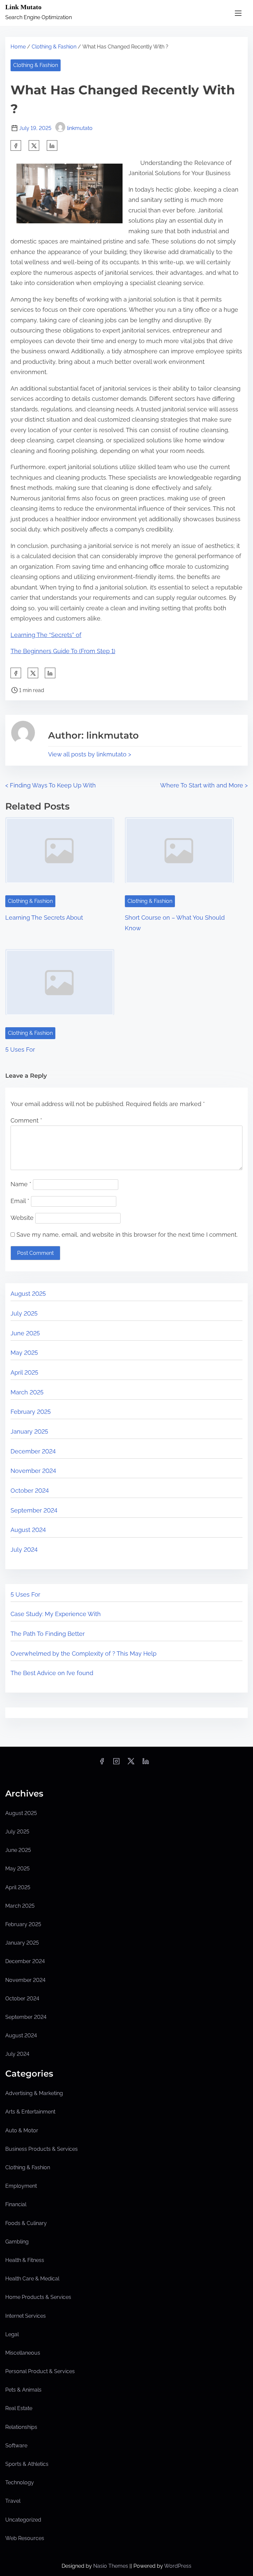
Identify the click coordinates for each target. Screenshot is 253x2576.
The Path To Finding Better (48, 1634)
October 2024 (30, 1491)
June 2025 (25, 1333)
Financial (16, 2204)
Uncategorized (23, 2520)
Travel (13, 2501)
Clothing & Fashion (54, 47)
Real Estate (19, 2408)
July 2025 (24, 1313)
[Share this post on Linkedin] (52, 145)
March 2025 (27, 1392)
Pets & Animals (23, 2390)
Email (20, 1201)
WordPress (178, 2566)
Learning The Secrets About (44, 918)
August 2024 (28, 1530)
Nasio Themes (111, 2566)
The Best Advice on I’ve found (52, 1673)
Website (22, 1218)
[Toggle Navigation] (238, 13)
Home (18, 47)
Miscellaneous (23, 2353)
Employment (21, 2186)
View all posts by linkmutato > (90, 754)
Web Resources (25, 2538)
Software (16, 2446)
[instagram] (116, 1763)
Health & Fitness (25, 2260)
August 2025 (28, 1294)
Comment (26, 1120)
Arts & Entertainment (30, 2112)
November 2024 (33, 1471)
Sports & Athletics (27, 2464)
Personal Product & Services (40, 2371)
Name (21, 1184)
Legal (12, 2334)
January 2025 (29, 1431)
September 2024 (34, 1510)
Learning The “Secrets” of (46, 635)
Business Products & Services (42, 2149)
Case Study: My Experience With (56, 1614)
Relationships (21, 2427)
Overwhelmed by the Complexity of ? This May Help (84, 1654)
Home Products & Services (38, 2297)
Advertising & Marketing (34, 2093)
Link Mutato (23, 7)
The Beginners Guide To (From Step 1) (63, 651)
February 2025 (31, 1412)
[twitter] (34, 145)
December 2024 (33, 1451)
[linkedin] (146, 1763)
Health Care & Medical (32, 2279)
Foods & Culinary (26, 2223)
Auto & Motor (22, 2131)
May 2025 (24, 1353)
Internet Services (26, 2316)
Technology (20, 2482)
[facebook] (16, 145)
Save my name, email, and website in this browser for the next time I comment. (127, 1235)
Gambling (17, 2242)
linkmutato (80, 128)
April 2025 (24, 1372)
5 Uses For (20, 1049)
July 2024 (24, 1550)
